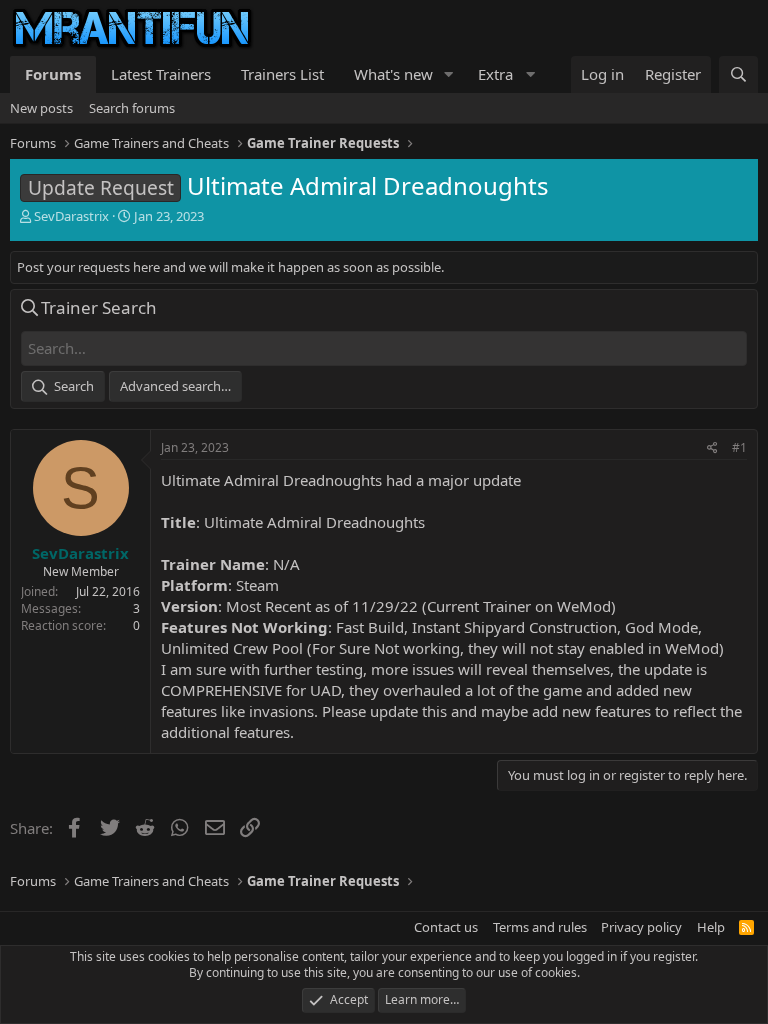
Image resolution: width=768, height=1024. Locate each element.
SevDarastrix (71, 216)
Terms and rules (540, 927)
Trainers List (282, 74)
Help (711, 927)
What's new (393, 74)
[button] (449, 74)
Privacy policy (641, 927)
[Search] (738, 74)
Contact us (446, 927)
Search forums (132, 108)
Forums (53, 74)
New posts (41, 108)
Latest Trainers (161, 74)
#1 (739, 447)
